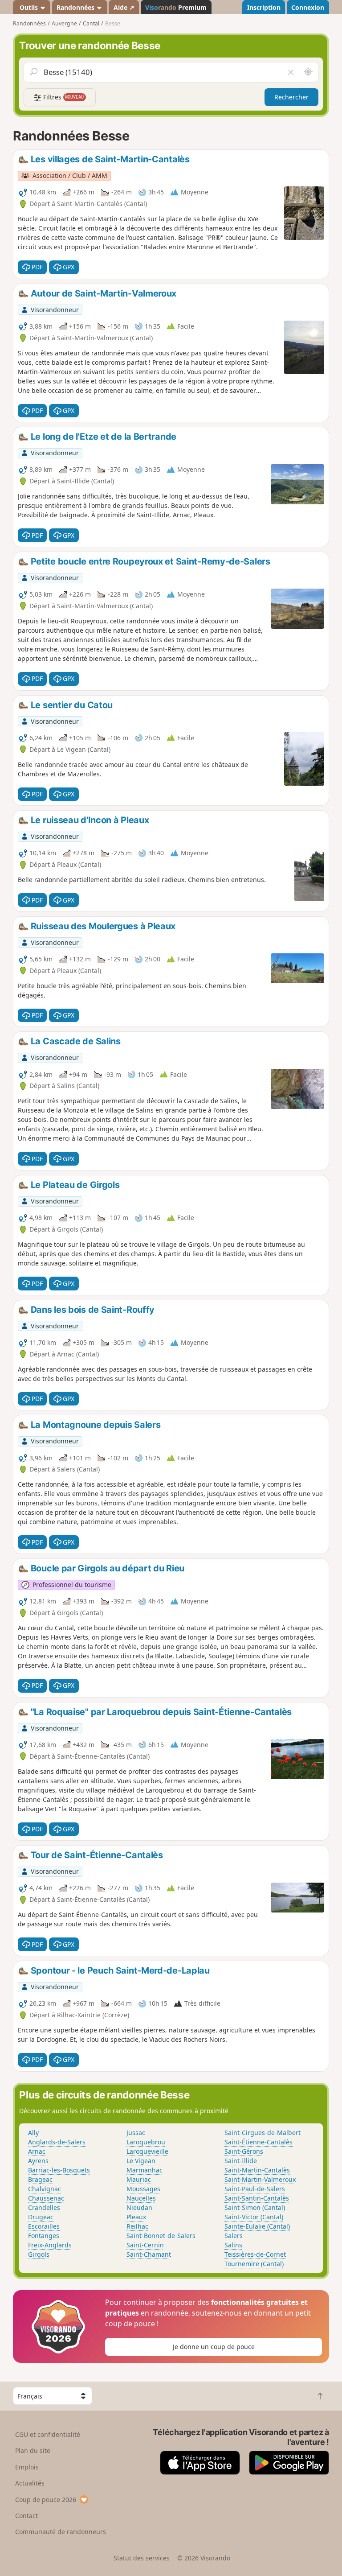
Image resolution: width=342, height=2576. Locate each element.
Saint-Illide (241, 2161)
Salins (233, 2245)
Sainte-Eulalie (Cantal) (257, 2226)
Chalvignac (45, 2189)
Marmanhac (145, 2170)
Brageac (40, 2179)
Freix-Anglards (50, 2245)
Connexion (308, 7)
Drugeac (41, 2217)
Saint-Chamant (149, 2254)
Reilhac (137, 2226)
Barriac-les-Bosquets (59, 2170)
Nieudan (139, 2207)
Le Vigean (141, 2161)
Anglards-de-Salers (57, 2142)
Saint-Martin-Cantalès (257, 2170)
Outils (29, 7)
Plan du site (33, 2450)
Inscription (264, 7)
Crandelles (44, 2207)
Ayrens (38, 2161)
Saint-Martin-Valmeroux (260, 2179)
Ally (33, 2133)
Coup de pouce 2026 (46, 2500)
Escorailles (44, 2226)
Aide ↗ (124, 7)
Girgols (39, 2254)
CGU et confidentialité (48, 2434)
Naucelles (141, 2198)
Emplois (27, 2467)
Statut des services (142, 2558)
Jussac (136, 2133)
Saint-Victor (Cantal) (254, 2217)
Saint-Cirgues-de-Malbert (263, 2133)
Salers (234, 2236)
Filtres (63, 97)
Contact (26, 2516)
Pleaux (136, 2217)
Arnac (37, 2151)
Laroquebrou (146, 2142)
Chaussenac (46, 2198)
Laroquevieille (147, 2151)
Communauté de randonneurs (61, 2532)
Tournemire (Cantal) (254, 2264)
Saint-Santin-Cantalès (257, 2198)
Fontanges (44, 2236)
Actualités (30, 2483)
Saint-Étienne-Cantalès (259, 2142)
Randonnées (76, 7)
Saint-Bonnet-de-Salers (161, 2236)
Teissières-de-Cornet (255, 2254)
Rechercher (291, 97)
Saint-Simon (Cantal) (255, 2207)
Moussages (143, 2189)
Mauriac (139, 2179)
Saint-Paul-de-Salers (255, 2189)
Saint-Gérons (244, 2151)
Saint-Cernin (145, 2245)
